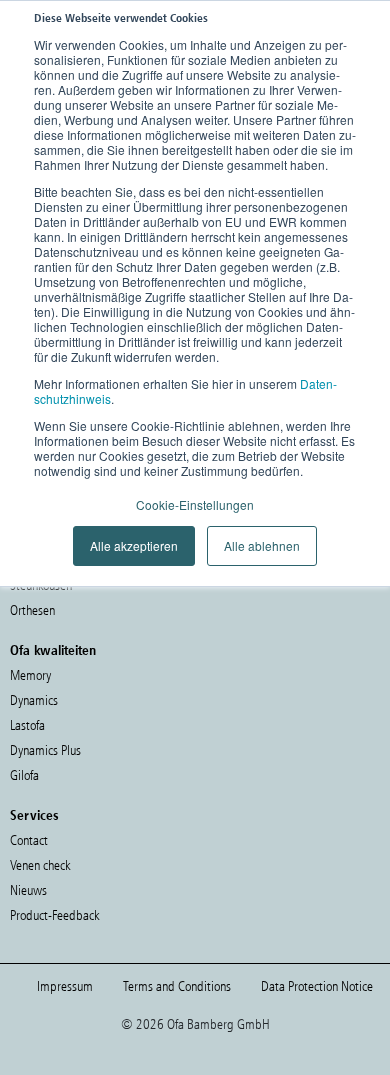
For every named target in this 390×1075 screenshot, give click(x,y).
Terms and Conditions (177, 986)
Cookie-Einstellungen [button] (195, 504)
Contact (29, 840)
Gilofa (24, 775)
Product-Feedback (54, 915)
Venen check (40, 865)
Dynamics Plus (45, 750)
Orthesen (32, 610)
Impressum (65, 986)
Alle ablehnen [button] (262, 545)
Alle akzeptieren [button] (134, 545)
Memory (30, 675)
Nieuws (28, 890)
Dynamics (34, 700)
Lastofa (27, 725)
